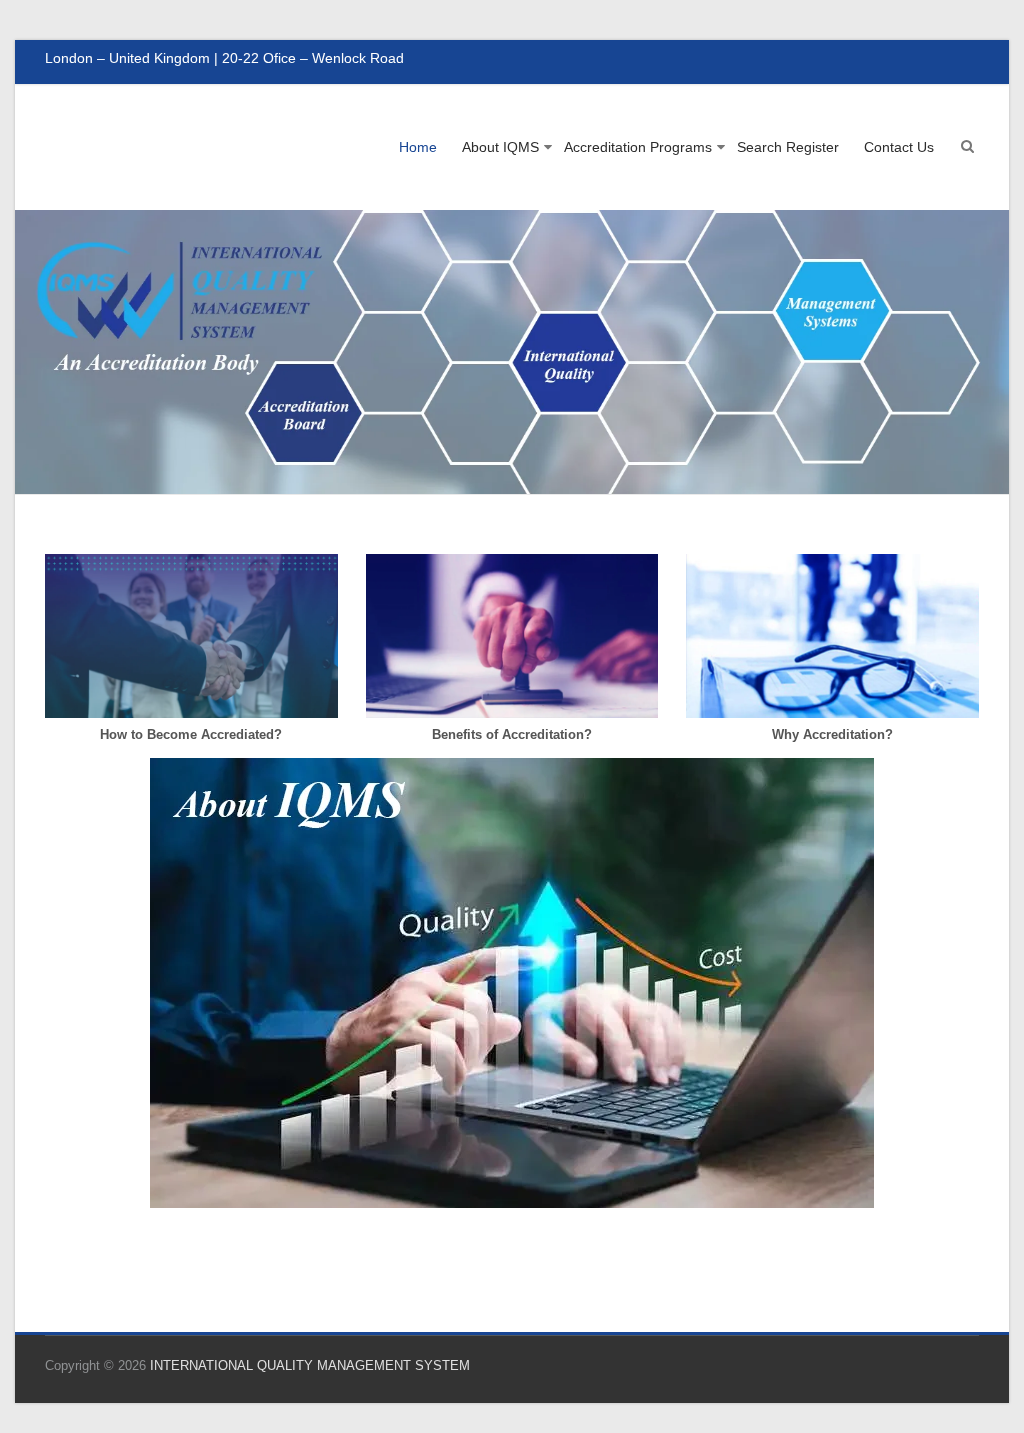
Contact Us (899, 147)
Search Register (788, 147)
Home (418, 147)
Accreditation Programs (638, 147)
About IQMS (500, 147)
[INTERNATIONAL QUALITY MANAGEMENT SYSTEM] (511, 220)
